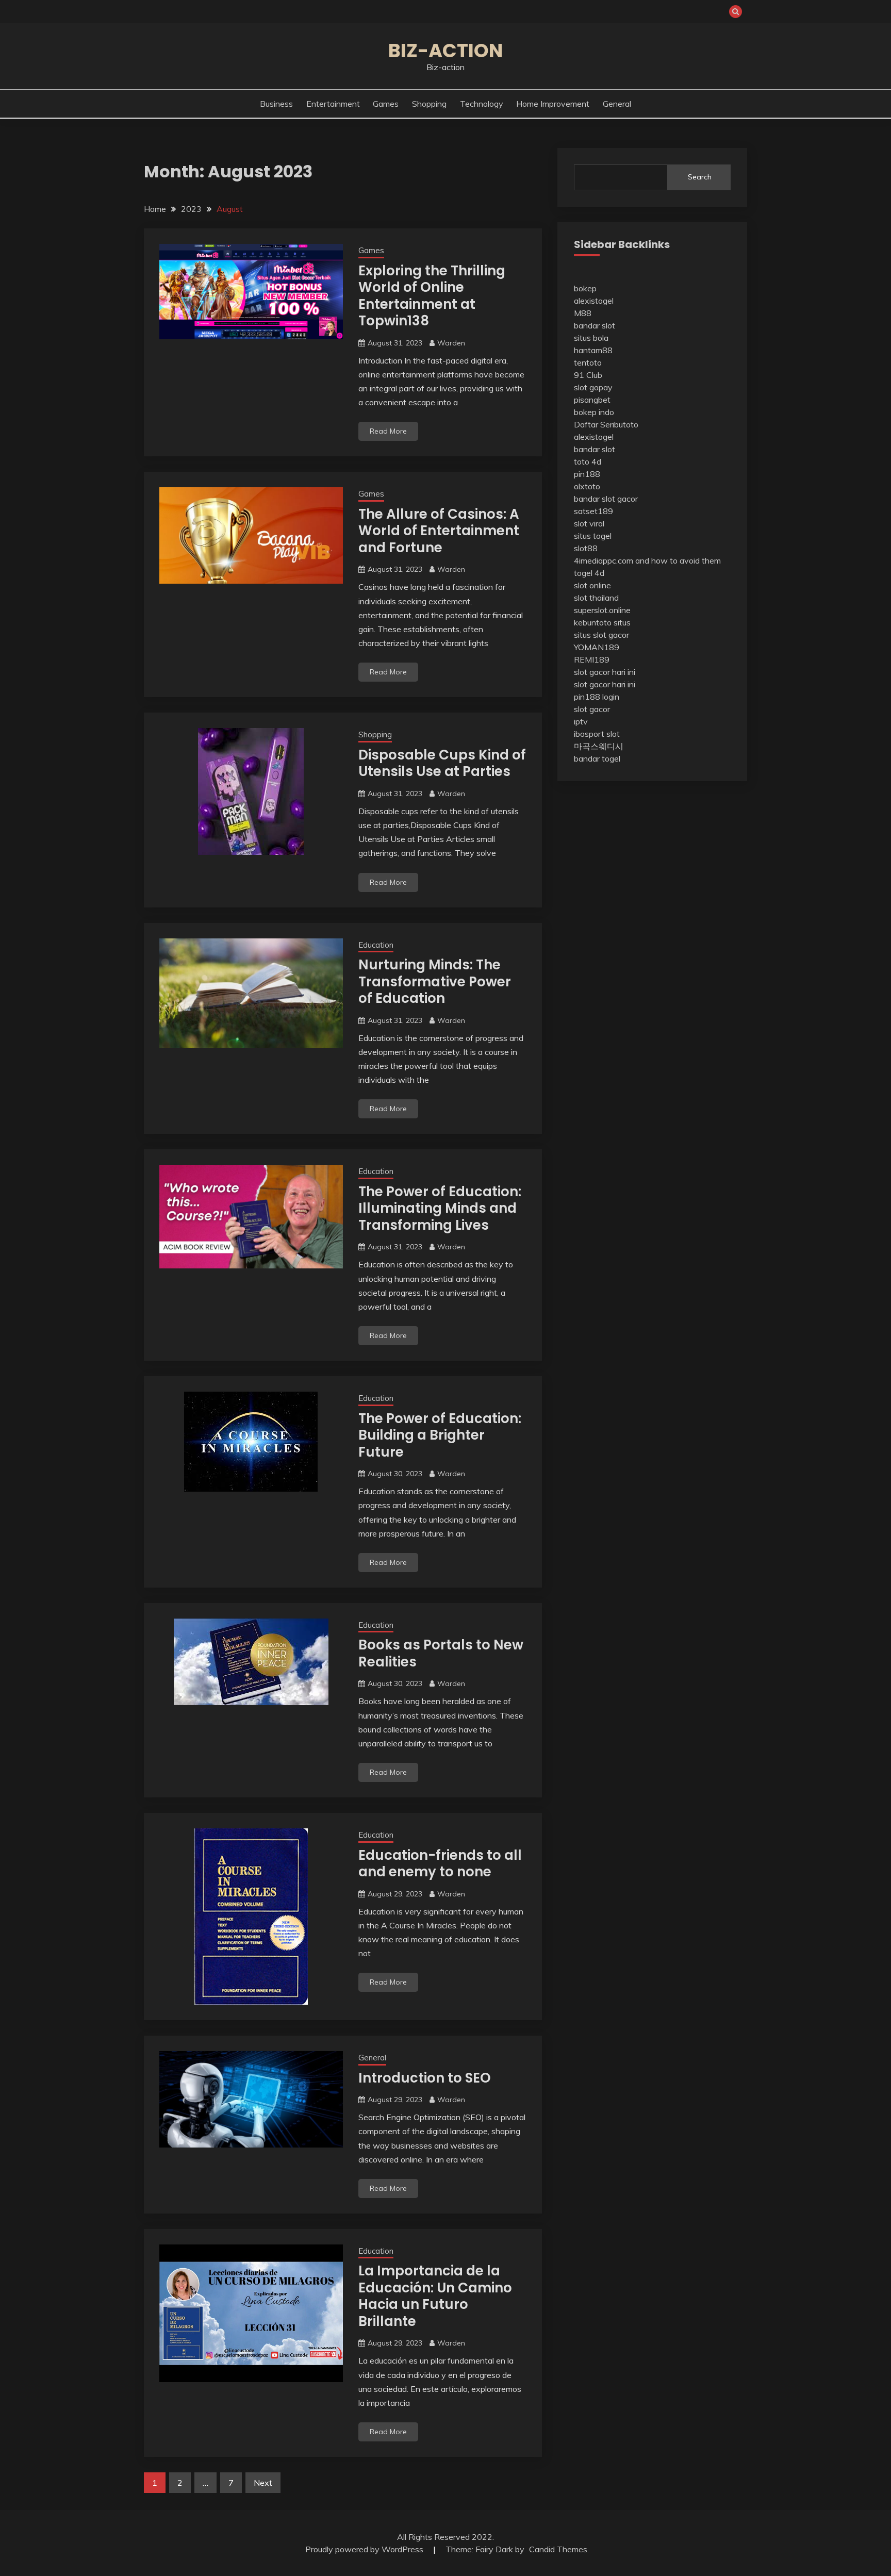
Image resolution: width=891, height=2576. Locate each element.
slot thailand (596, 598)
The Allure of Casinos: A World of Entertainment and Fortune (439, 531)
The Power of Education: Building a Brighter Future (440, 1435)
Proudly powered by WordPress (365, 2549)
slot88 (586, 548)
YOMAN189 (597, 647)
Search (700, 177)
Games (386, 104)
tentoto (588, 362)
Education (376, 945)
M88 (583, 313)
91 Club (588, 375)
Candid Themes (558, 2549)
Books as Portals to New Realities (441, 1653)
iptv (581, 721)
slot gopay (593, 387)
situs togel (593, 536)
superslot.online (602, 610)
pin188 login (597, 697)
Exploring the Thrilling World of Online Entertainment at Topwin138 (432, 296)
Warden (451, 343)
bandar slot (595, 325)
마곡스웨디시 (599, 746)
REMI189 (592, 659)
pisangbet (592, 400)
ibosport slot (597, 734)
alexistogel (594, 301)
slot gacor (592, 709)
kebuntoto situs (602, 622)
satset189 (593, 511)
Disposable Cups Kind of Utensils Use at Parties (442, 763)
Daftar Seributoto (606, 424)
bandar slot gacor (606, 499)
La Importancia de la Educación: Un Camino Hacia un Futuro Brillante (435, 2296)
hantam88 (593, 350)
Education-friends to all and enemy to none (440, 1864)
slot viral (589, 523)
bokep (585, 288)
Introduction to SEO (425, 2078)
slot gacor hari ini (605, 672)
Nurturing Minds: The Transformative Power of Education (435, 981)
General (617, 104)
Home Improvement (553, 104)
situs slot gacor (601, 635)
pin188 (587, 474)
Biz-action (445, 51)
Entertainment (333, 104)
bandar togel (597, 758)
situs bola (591, 338)
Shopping (429, 104)
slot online (592, 585)
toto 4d (588, 461)
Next (263, 2483)
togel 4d (589, 573)
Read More (388, 431)
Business (276, 104)
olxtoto (587, 486)
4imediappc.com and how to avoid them (647, 560)
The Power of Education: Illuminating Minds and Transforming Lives (440, 1208)
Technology (482, 104)
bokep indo (594, 412)
